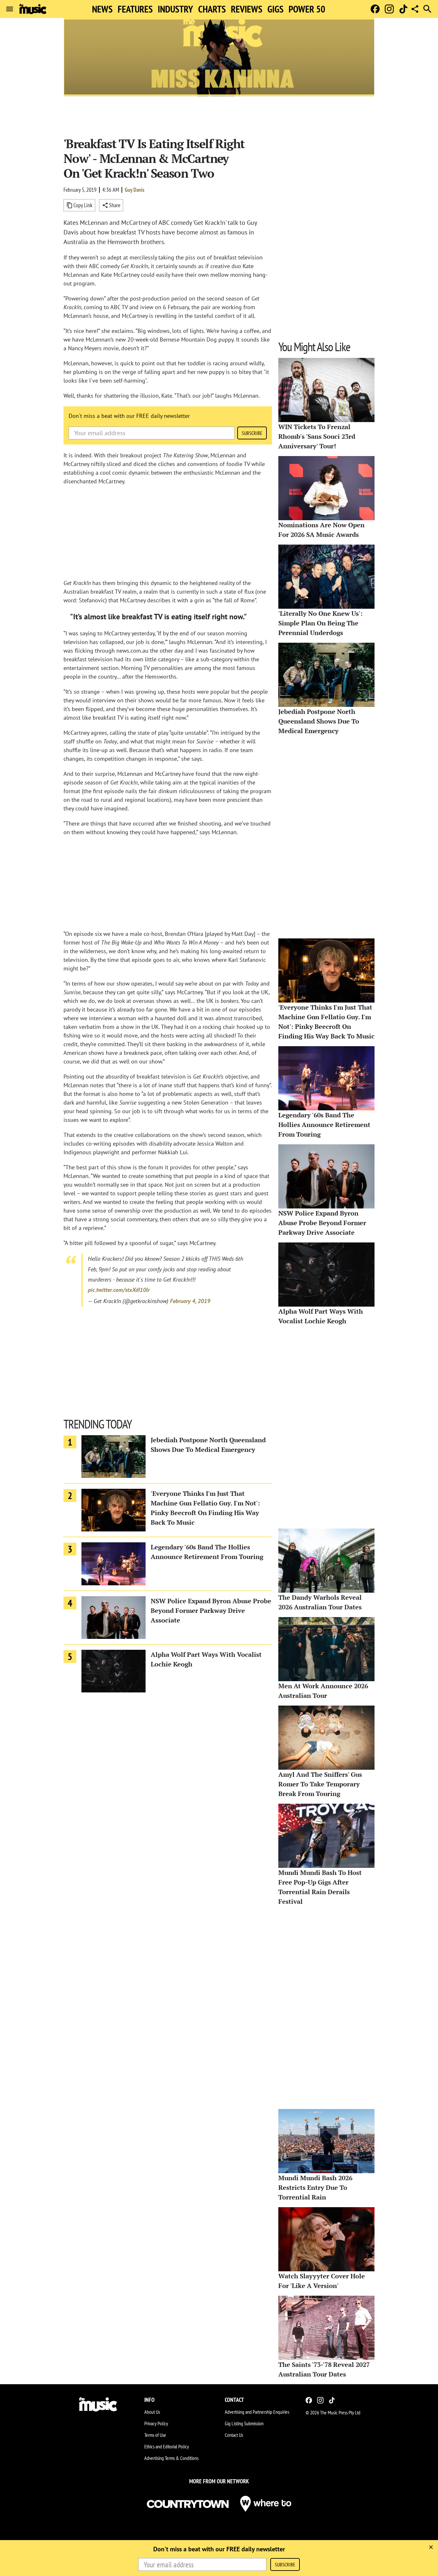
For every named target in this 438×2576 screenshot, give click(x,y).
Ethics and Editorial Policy (167, 2446)
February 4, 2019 (190, 1301)
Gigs (275, 9)
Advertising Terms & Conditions (171, 2458)
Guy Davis (135, 190)
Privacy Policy (156, 2423)
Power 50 (307, 9)
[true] (431, 2547)
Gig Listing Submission (244, 2423)
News (102, 9)
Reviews (247, 9)
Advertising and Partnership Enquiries (257, 2412)
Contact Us (234, 2435)
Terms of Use (155, 2435)
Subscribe (252, 433)
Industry (175, 9)
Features (135, 9)
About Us (152, 2412)
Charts (212, 9)
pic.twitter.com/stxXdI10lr (119, 1290)
